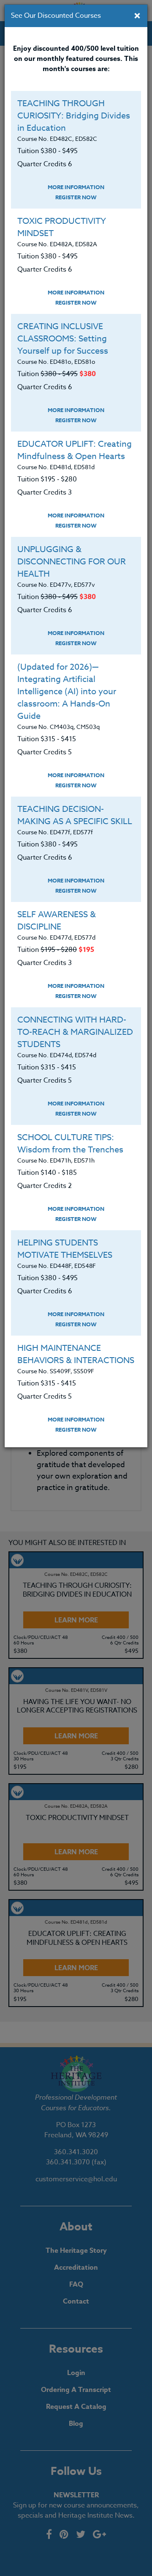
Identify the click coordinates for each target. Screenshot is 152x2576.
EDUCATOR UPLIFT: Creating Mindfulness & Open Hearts (75, 450)
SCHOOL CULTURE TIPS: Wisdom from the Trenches (70, 1144)
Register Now (76, 197)
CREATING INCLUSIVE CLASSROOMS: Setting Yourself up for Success (63, 339)
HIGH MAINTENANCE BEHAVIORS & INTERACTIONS (76, 1354)
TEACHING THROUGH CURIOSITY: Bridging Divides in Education (74, 116)
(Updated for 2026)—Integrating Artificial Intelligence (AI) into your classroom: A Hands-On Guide (67, 691)
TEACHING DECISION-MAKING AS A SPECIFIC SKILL (75, 815)
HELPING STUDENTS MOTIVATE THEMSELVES (65, 1249)
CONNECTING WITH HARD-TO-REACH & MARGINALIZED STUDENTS (75, 1032)
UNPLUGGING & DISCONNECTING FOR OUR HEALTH (72, 562)
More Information (76, 187)
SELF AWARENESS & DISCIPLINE (57, 921)
